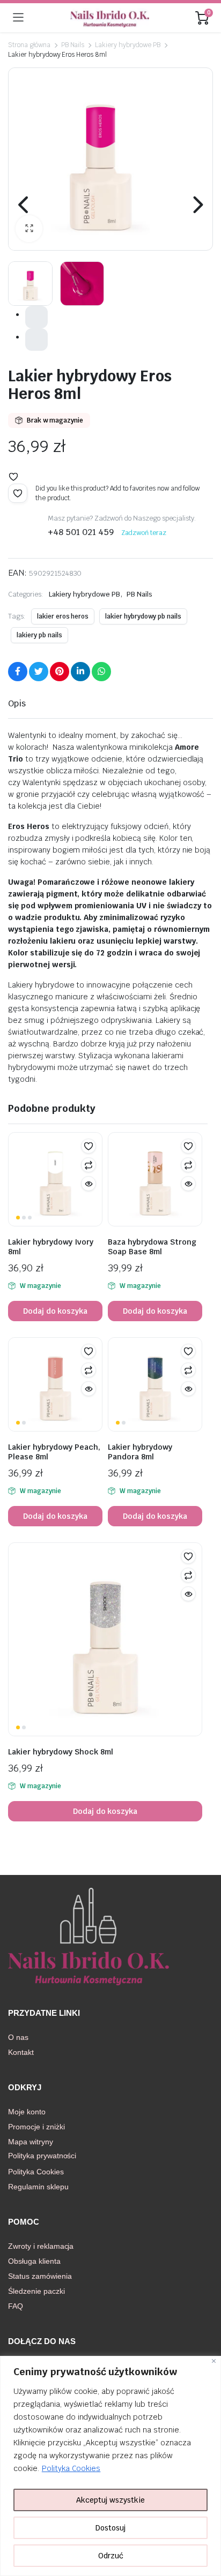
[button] (29, 229)
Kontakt (21, 2052)
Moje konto (27, 2112)
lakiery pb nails (39, 635)
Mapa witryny (31, 2142)
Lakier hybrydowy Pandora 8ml (140, 1452)
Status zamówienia (40, 2276)
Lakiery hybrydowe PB (127, 45)
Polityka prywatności (42, 2156)
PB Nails (73, 45)
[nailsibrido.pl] (110, 18)
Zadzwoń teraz (144, 533)
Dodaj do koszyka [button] (56, 1311)
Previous (24, 205)
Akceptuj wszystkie (110, 2500)
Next (197, 205)
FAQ (16, 2306)
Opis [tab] (17, 703)
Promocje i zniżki (36, 2127)
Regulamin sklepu (38, 2187)
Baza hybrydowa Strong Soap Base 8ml (152, 1247)
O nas (18, 2037)
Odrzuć (111, 2556)
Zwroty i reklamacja (41, 2246)
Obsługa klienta (34, 2261)
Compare (89, 1165)
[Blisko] (214, 2361)
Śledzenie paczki (36, 2291)
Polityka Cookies (71, 2468)
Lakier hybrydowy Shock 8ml (61, 1752)
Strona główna (29, 45)
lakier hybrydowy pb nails (143, 616)
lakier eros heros (63, 616)
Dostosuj (110, 2528)
